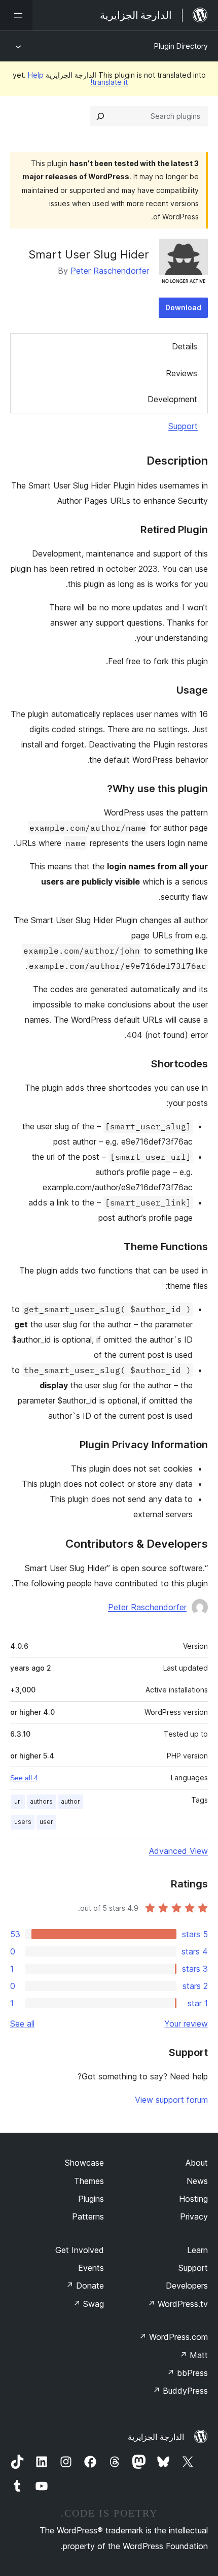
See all (22, 2024)
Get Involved (80, 2250)
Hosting (193, 2199)
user (46, 1822)
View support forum (171, 2100)
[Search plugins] (100, 116)
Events (91, 2268)
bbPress (187, 2373)
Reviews (181, 373)
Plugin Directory (181, 46)
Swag (88, 2304)
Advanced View (178, 1851)
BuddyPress (180, 2391)
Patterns (88, 2216)
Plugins (91, 2199)
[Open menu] (16, 15)
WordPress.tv (178, 2304)
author (70, 1801)
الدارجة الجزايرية (156, 2437)
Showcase (84, 2163)
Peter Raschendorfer (110, 271)
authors (41, 1801)
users (23, 1822)
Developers (187, 2286)
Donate (85, 2286)
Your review (186, 2024)
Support (183, 426)
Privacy (194, 2216)
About (197, 2163)
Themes (89, 2181)
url (18, 1801)
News (197, 2181)
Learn (197, 2250)
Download (183, 307)
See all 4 (24, 1778)
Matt (194, 2355)
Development (172, 399)
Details (185, 346)
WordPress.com (173, 2337)
